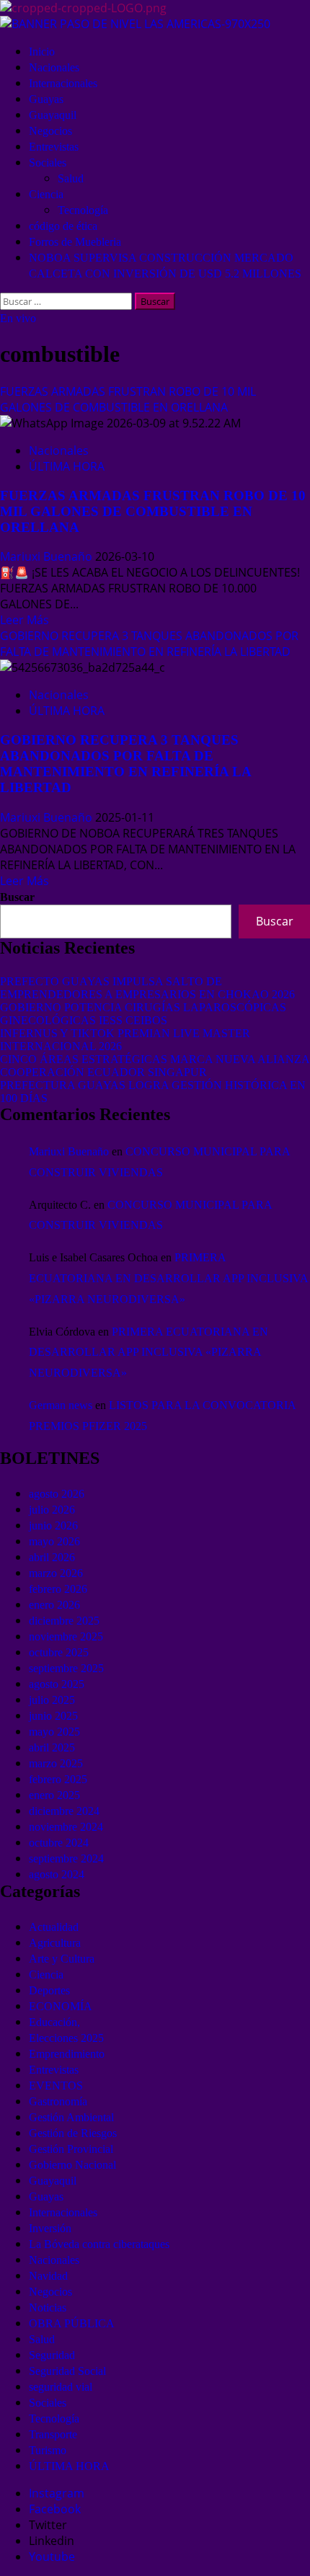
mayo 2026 (54, 1541)
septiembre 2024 (66, 1858)
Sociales (48, 163)
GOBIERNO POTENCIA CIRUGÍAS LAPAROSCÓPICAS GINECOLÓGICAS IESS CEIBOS (143, 1014)
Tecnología (83, 210)
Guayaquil (53, 115)
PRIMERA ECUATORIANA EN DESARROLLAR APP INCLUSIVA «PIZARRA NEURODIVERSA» (168, 1278)
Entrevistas (54, 147)
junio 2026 (53, 1525)
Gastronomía (58, 2101)
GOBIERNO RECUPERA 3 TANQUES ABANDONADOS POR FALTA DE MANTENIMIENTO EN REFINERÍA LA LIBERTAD (149, 644)
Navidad (48, 2276)
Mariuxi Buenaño (48, 556)
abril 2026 (52, 1557)
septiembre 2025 (66, 1668)
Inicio (42, 52)
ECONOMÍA (61, 2006)
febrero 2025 (58, 1779)
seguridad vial (61, 2387)
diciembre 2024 (64, 1811)
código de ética (63, 226)
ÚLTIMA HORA (67, 466)
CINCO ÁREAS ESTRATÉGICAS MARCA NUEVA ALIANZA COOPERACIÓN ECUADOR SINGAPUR (155, 1066)
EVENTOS (56, 2086)
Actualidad (54, 1927)
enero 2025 (54, 1795)
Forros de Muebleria (75, 242)
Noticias (48, 2308)
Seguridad (52, 2355)
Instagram (57, 2493)
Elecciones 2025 (66, 2038)
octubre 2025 (59, 1652)
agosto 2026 (57, 1494)
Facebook (55, 2509)
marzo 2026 (56, 1573)
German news (61, 1405)
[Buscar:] (67, 301)
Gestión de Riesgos (73, 2133)
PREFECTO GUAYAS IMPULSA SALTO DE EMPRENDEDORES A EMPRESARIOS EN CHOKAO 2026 (147, 988)
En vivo (18, 318)
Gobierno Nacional (72, 2165)
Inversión (50, 2228)
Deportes (49, 1990)
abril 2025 (52, 1747)
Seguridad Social (67, 2371)
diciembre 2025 (64, 1621)
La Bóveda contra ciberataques (99, 2244)
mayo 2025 (54, 1732)
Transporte (53, 2434)
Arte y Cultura (62, 1959)
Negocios (50, 131)
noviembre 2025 (66, 1636)
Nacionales (54, 67)
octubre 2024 (59, 1843)
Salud (71, 178)
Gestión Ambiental (71, 2117)
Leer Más (25, 620)
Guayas (46, 99)
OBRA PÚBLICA (72, 2323)
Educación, (54, 2022)
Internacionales (63, 83)
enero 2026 (54, 1605)
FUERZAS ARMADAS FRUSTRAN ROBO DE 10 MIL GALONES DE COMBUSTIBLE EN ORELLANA (128, 399)
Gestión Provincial (71, 2149)
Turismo (48, 2450)
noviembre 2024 (66, 1827)
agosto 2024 (57, 1874)
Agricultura (55, 1943)
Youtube (52, 2557)
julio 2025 (52, 1700)
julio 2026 (52, 1510)
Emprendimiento (67, 2054)
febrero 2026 (58, 1589)
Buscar (17, 897)
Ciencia (46, 194)
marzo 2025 (56, 1763)
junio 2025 (53, 1716)
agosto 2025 (57, 1684)
